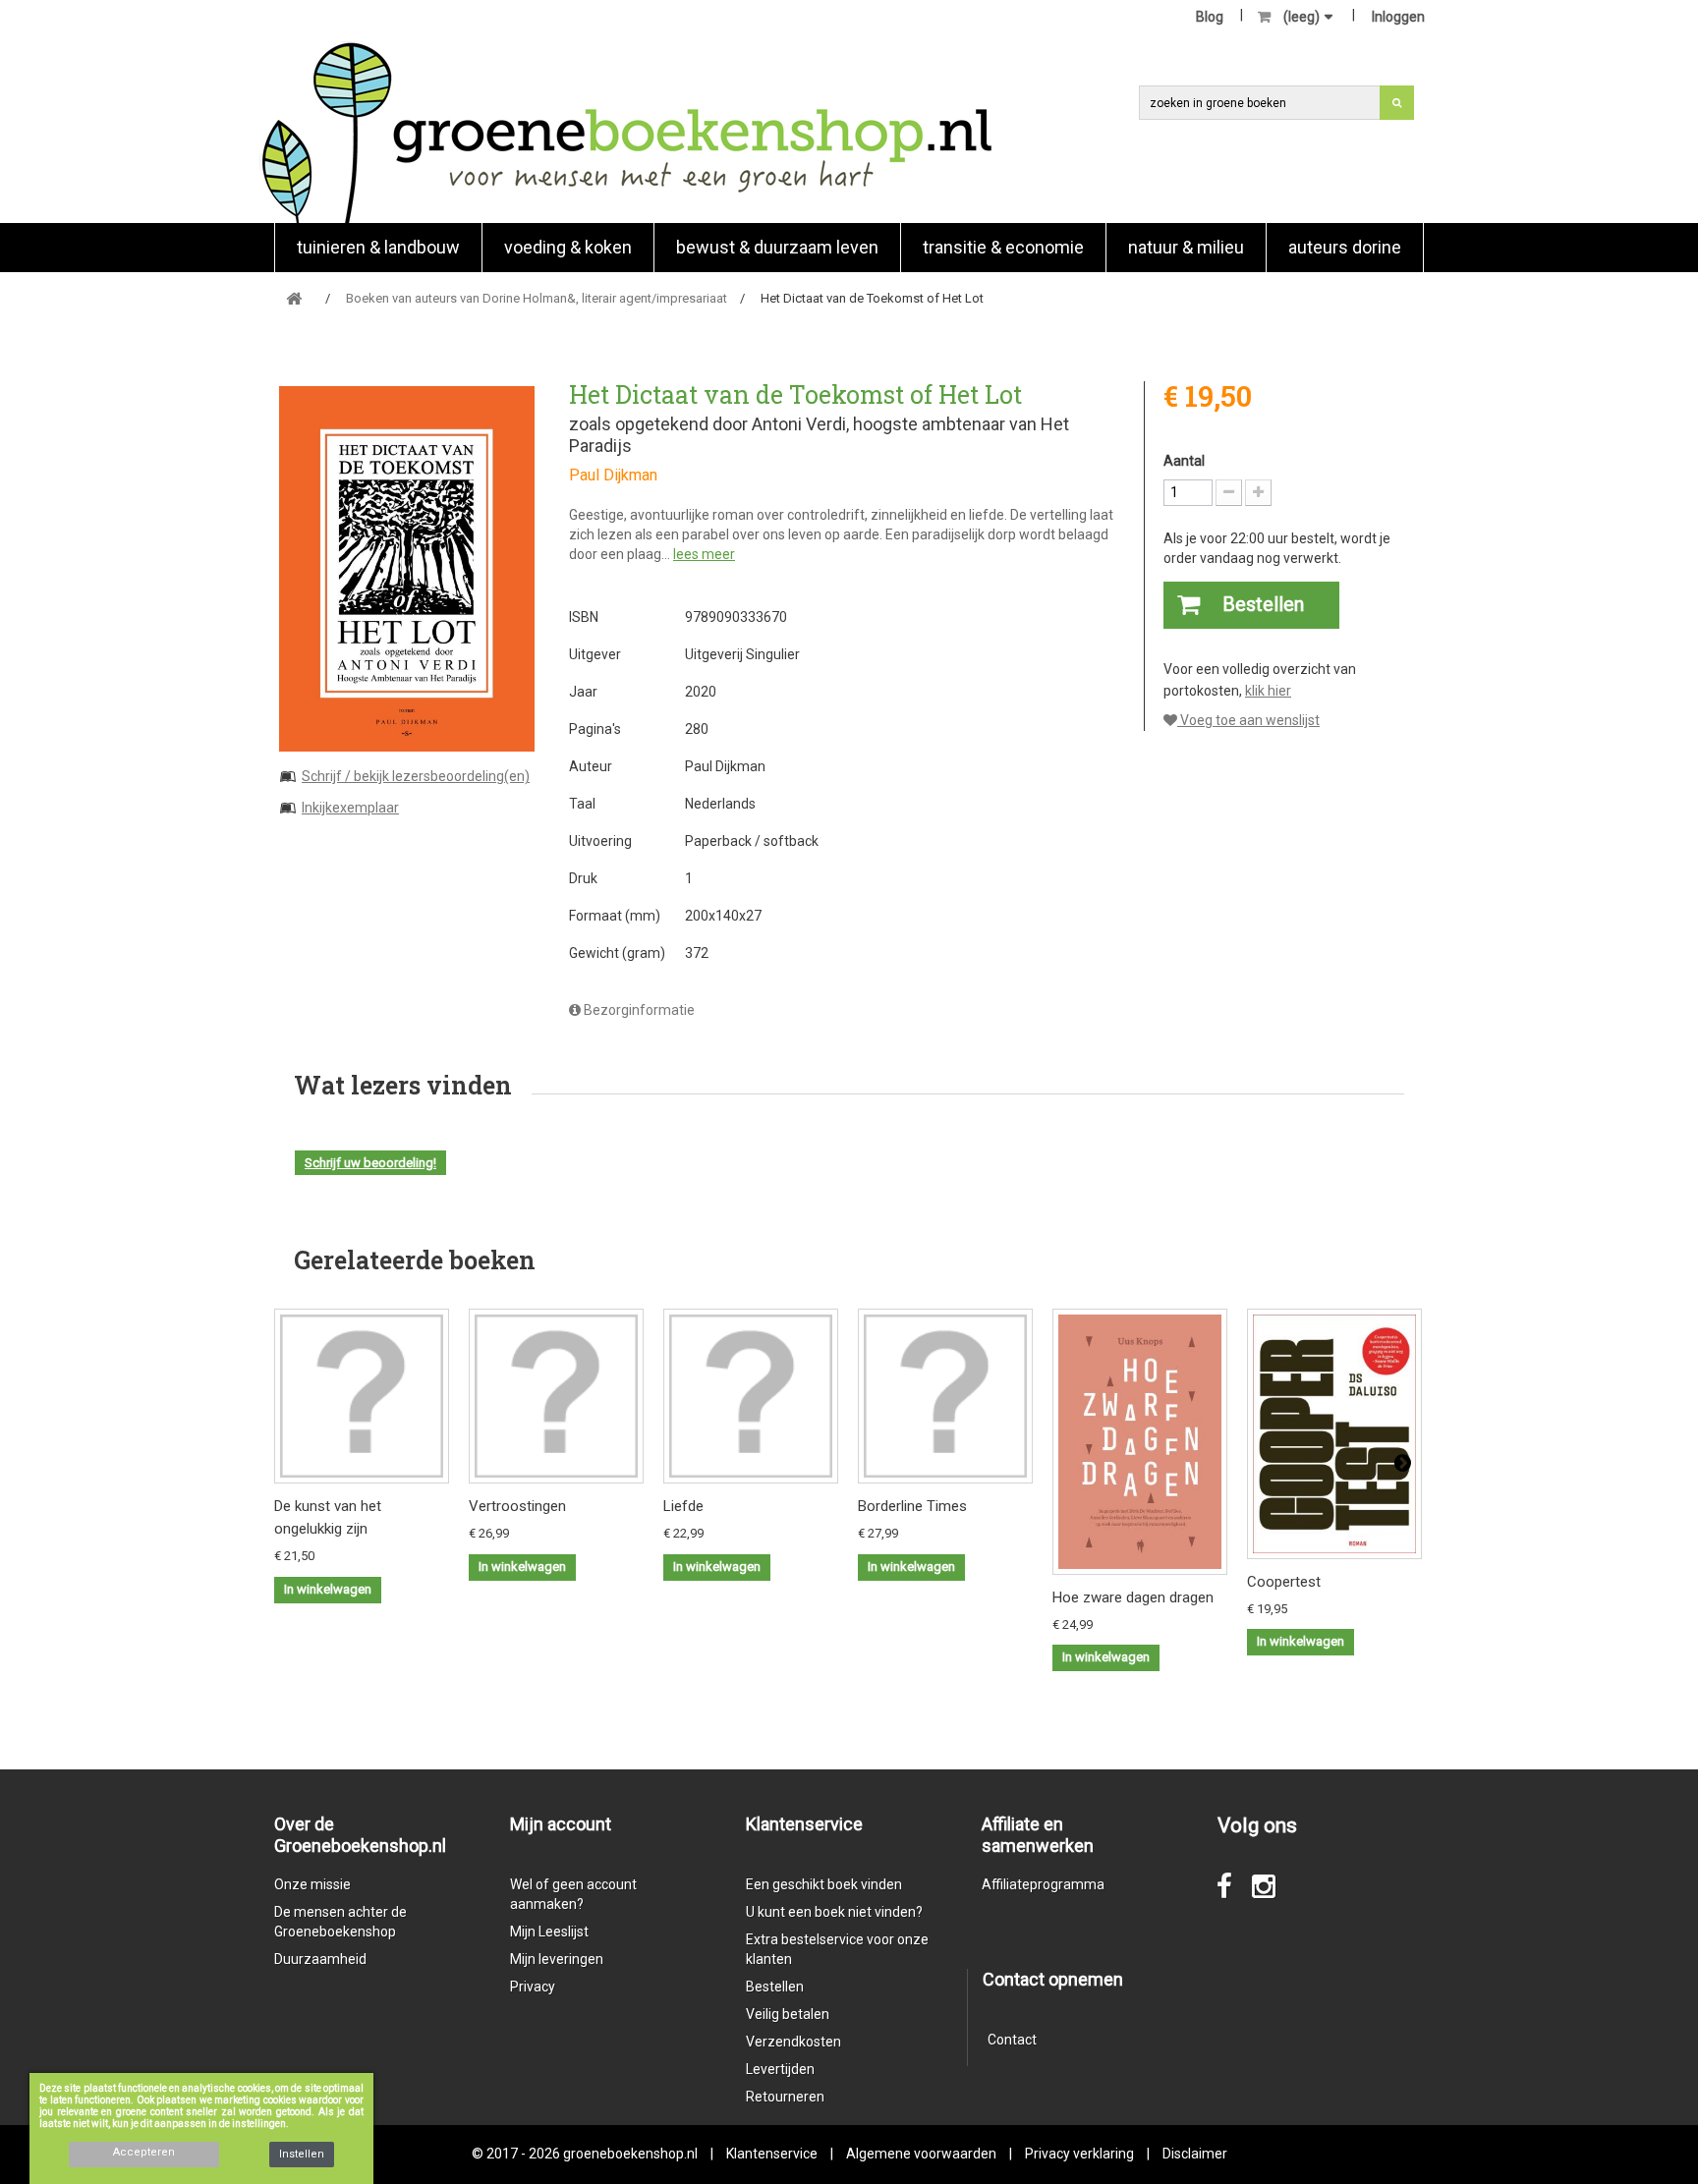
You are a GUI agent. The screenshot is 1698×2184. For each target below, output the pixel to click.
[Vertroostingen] (556, 1396)
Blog (1210, 17)
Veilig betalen (788, 2014)
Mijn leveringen (557, 1959)
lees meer (704, 554)
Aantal (1184, 461)
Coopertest (1284, 1582)
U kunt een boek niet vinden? (834, 1912)
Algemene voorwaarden (921, 2154)
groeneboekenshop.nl (632, 2154)
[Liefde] (751, 1396)
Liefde (683, 1506)
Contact (1012, 2040)
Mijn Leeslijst (549, 1932)
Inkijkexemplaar (350, 808)
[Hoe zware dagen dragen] (1140, 1441)
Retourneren (785, 2097)
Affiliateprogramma (1043, 1884)
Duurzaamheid (320, 1959)
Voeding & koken (568, 247)
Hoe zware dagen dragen (1133, 1597)
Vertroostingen (517, 1506)
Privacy (533, 1987)
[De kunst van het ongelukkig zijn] (362, 1396)
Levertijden (780, 2069)
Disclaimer (1195, 2154)
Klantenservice (772, 2154)
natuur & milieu (1186, 247)
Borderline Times (912, 1506)
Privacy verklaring (1079, 2154)
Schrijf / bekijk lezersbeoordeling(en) (416, 776)
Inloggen (1398, 17)
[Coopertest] (1334, 1433)
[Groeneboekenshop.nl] (626, 132)
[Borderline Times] (945, 1396)
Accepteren (144, 2152)
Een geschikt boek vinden (824, 1884)
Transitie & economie (1003, 247)
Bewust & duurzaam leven (777, 247)
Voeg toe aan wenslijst (1248, 720)
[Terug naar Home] (294, 299)
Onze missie (312, 1884)
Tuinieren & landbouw (378, 247)
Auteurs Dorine (1345, 247)
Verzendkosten (793, 2042)
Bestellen (775, 1987)
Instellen (302, 2154)
